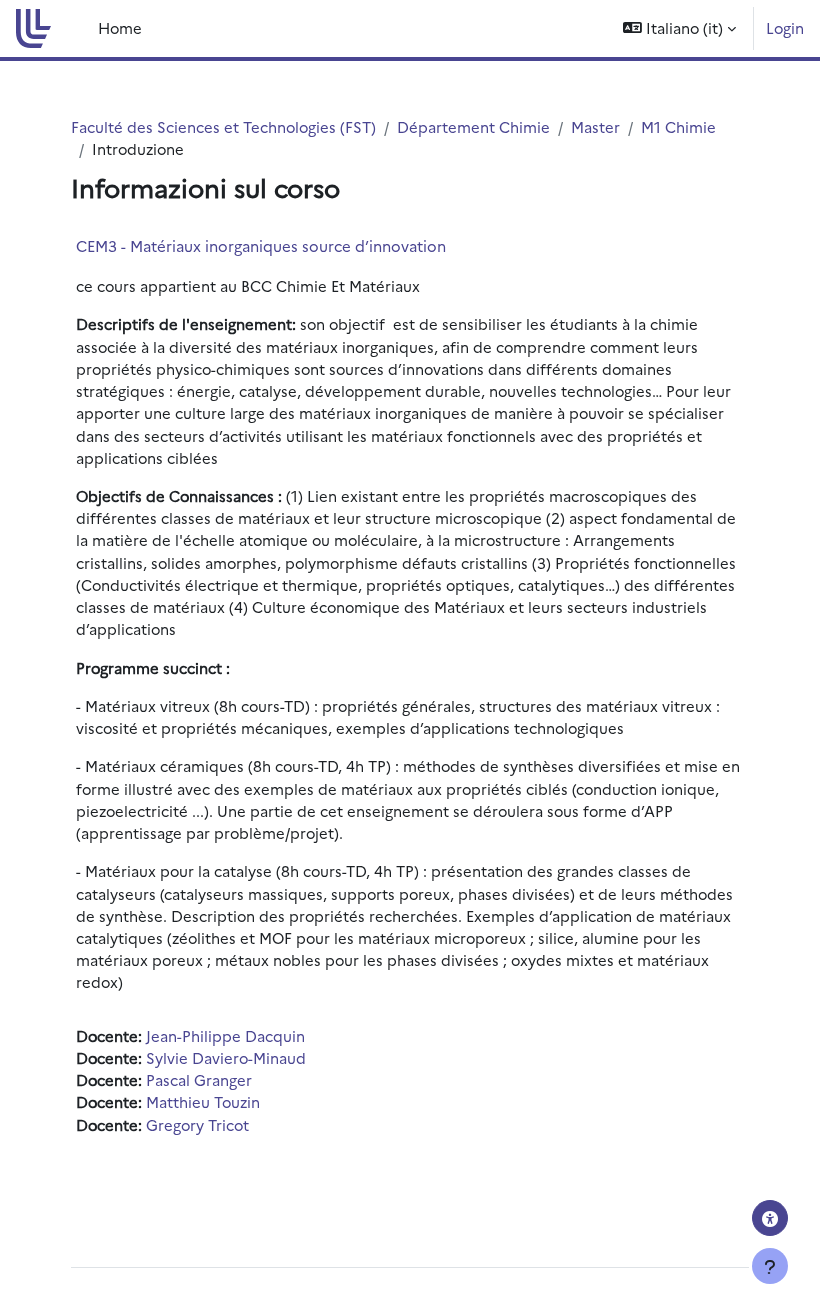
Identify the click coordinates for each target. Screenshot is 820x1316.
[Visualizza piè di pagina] (770, 1266)
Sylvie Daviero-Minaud (226, 1057)
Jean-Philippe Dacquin (225, 1035)
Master (595, 126)
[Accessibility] (770, 1218)
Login (785, 27)
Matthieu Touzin (203, 1101)
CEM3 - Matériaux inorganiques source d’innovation (261, 245)
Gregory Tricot (197, 1124)
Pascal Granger (199, 1079)
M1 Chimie (678, 126)
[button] (679, 28)
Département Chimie (473, 126)
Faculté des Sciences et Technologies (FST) (223, 126)
